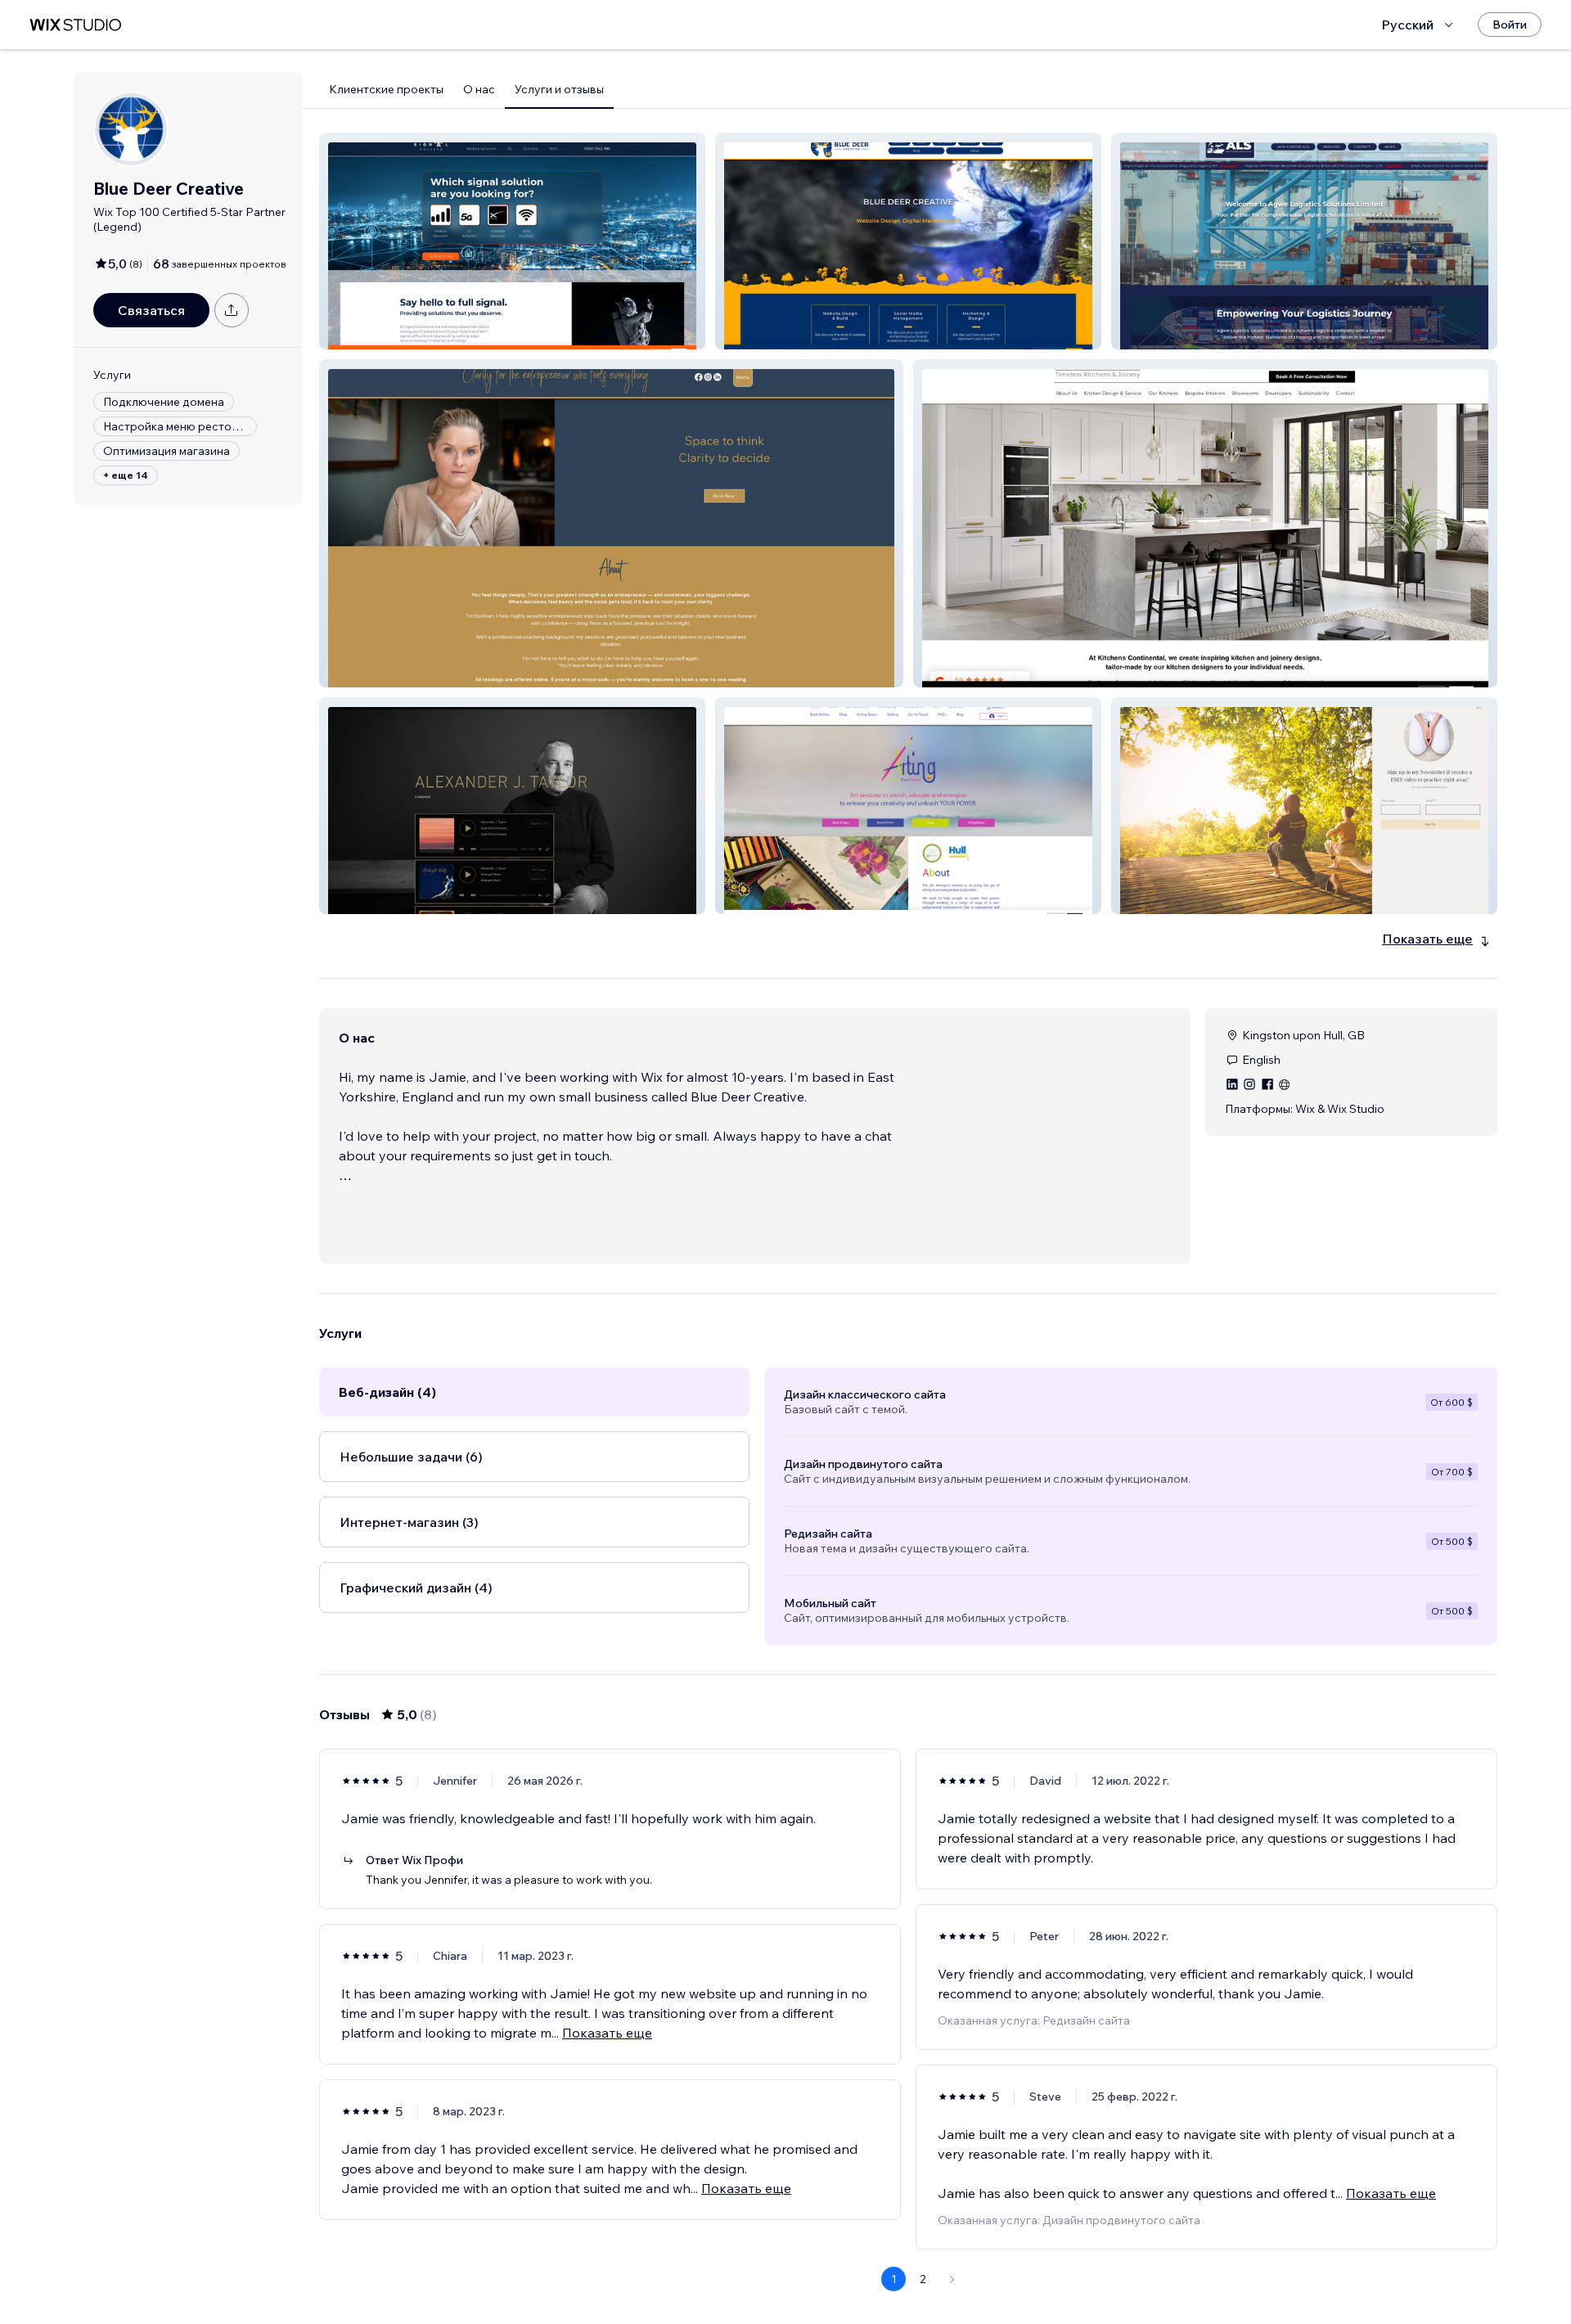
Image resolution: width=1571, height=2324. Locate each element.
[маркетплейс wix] (75, 25)
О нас (479, 89)
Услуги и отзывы (559, 89)
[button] (512, 241)
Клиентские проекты (386, 89)
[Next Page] (952, 2279)
